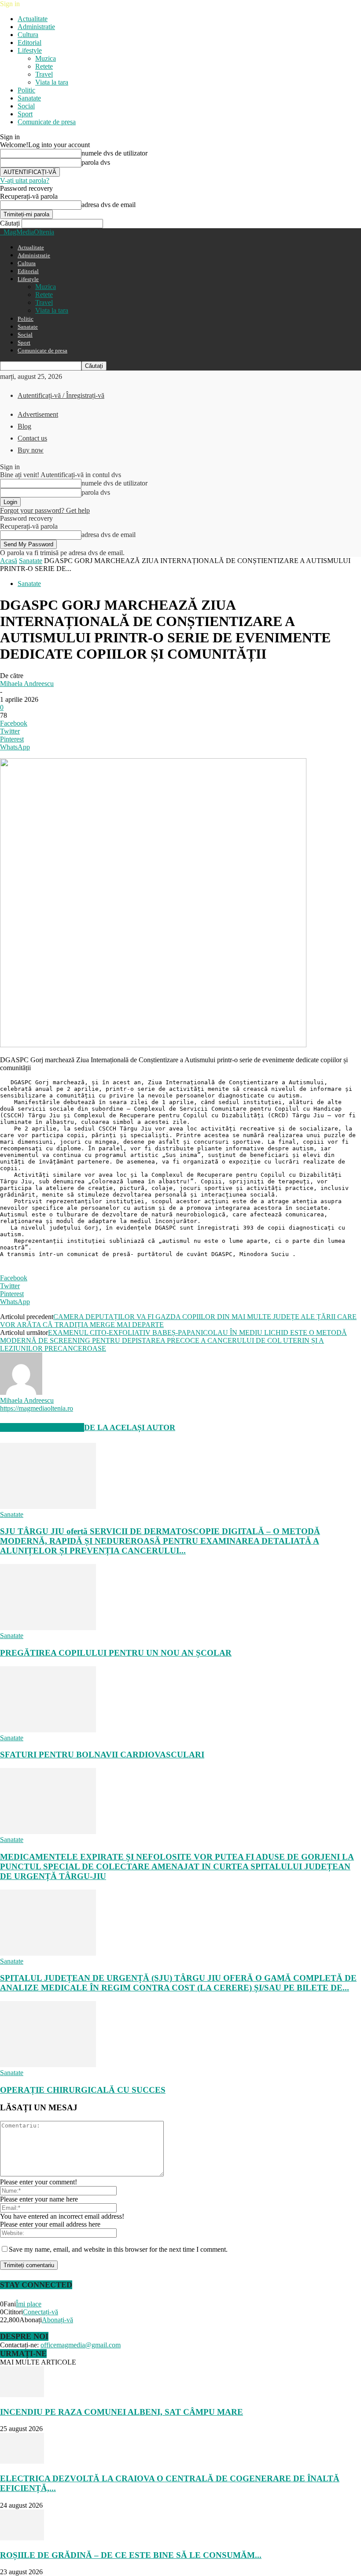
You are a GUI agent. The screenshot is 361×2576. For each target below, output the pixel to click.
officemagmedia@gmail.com (81, 2345)
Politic (26, 90)
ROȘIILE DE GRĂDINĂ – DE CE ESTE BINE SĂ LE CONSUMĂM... (131, 2555)
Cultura (28, 35)
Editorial (29, 43)
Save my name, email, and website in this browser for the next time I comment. (118, 2249)
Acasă (9, 561)
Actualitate (33, 19)
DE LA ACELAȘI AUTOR (130, 1427)
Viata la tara (52, 82)
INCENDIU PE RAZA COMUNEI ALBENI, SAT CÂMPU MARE (122, 2412)
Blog (24, 426)
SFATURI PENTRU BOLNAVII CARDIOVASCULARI (102, 1755)
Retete (44, 66)
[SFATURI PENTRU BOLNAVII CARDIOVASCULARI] (48, 1730)
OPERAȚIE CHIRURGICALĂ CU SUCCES (83, 2090)
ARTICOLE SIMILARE (42, 1427)
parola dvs (96, 162)
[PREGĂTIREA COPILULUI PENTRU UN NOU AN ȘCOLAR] (48, 1628)
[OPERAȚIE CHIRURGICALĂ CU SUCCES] (48, 2065)
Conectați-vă (41, 2312)
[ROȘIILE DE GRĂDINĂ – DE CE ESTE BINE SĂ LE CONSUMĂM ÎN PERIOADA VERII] (22, 2538)
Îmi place (29, 2304)
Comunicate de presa (47, 122)
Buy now (31, 450)
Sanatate (29, 98)
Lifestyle (30, 50)
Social (26, 106)
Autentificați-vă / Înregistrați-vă (61, 395)
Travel (44, 74)
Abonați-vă (57, 2320)
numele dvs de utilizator (114, 153)
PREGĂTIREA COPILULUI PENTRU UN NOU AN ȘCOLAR (116, 1653)
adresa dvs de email (109, 205)
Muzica (46, 58)
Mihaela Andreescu (27, 684)
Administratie (36, 27)
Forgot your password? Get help (45, 510)
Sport (25, 114)
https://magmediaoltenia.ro (37, 1408)
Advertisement (38, 414)
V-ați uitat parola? (25, 180)
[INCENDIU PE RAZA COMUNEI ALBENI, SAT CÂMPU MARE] (22, 2395)
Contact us (32, 438)
